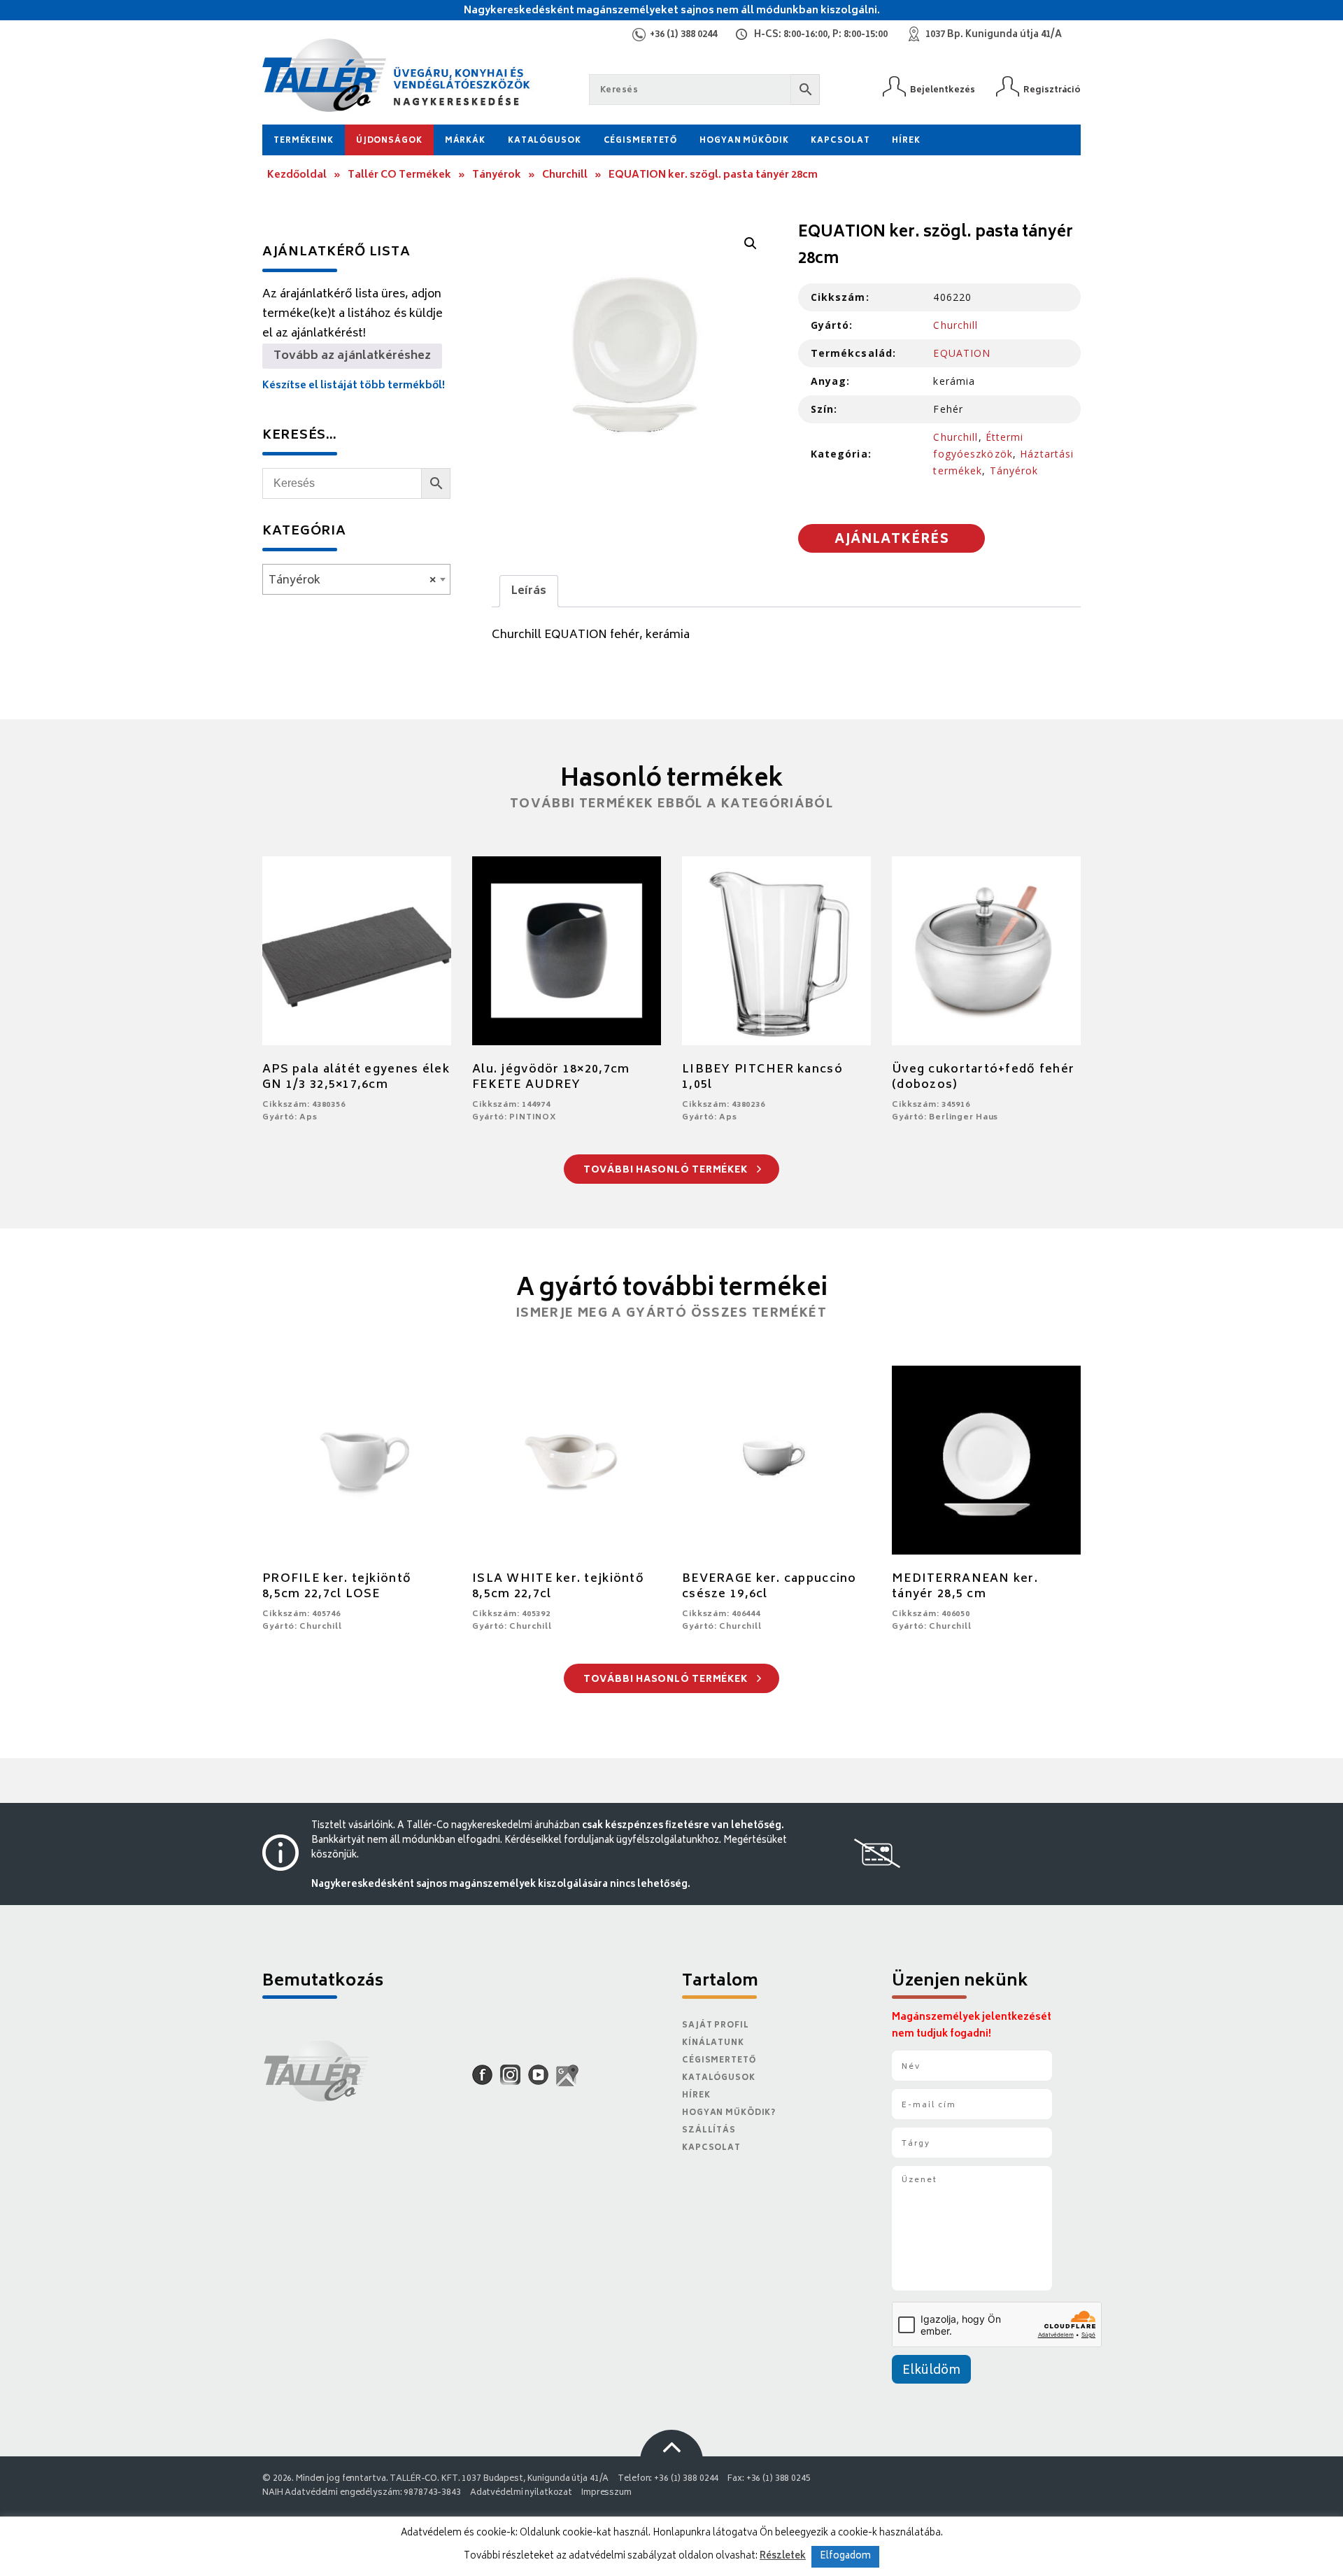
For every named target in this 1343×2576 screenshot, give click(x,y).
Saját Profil (716, 2026)
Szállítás (709, 2131)
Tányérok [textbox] (352, 581)
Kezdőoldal (297, 175)
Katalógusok (545, 141)
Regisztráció (1052, 90)
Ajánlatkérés (892, 540)
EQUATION (962, 353)
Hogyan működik (744, 141)
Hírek (906, 141)
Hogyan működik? (729, 2113)
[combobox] (356, 579)
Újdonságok (389, 141)
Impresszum (606, 2493)
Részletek (783, 2556)
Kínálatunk (713, 2043)
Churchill (565, 175)
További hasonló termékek (667, 1171)
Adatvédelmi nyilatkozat (521, 2493)
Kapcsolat (840, 141)
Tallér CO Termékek (399, 175)
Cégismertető (641, 141)
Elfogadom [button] (845, 2557)
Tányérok (497, 175)
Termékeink (304, 141)
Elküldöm (931, 2371)
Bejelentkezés (943, 90)
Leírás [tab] (529, 591)
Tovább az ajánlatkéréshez (352, 356)
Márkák (465, 141)
